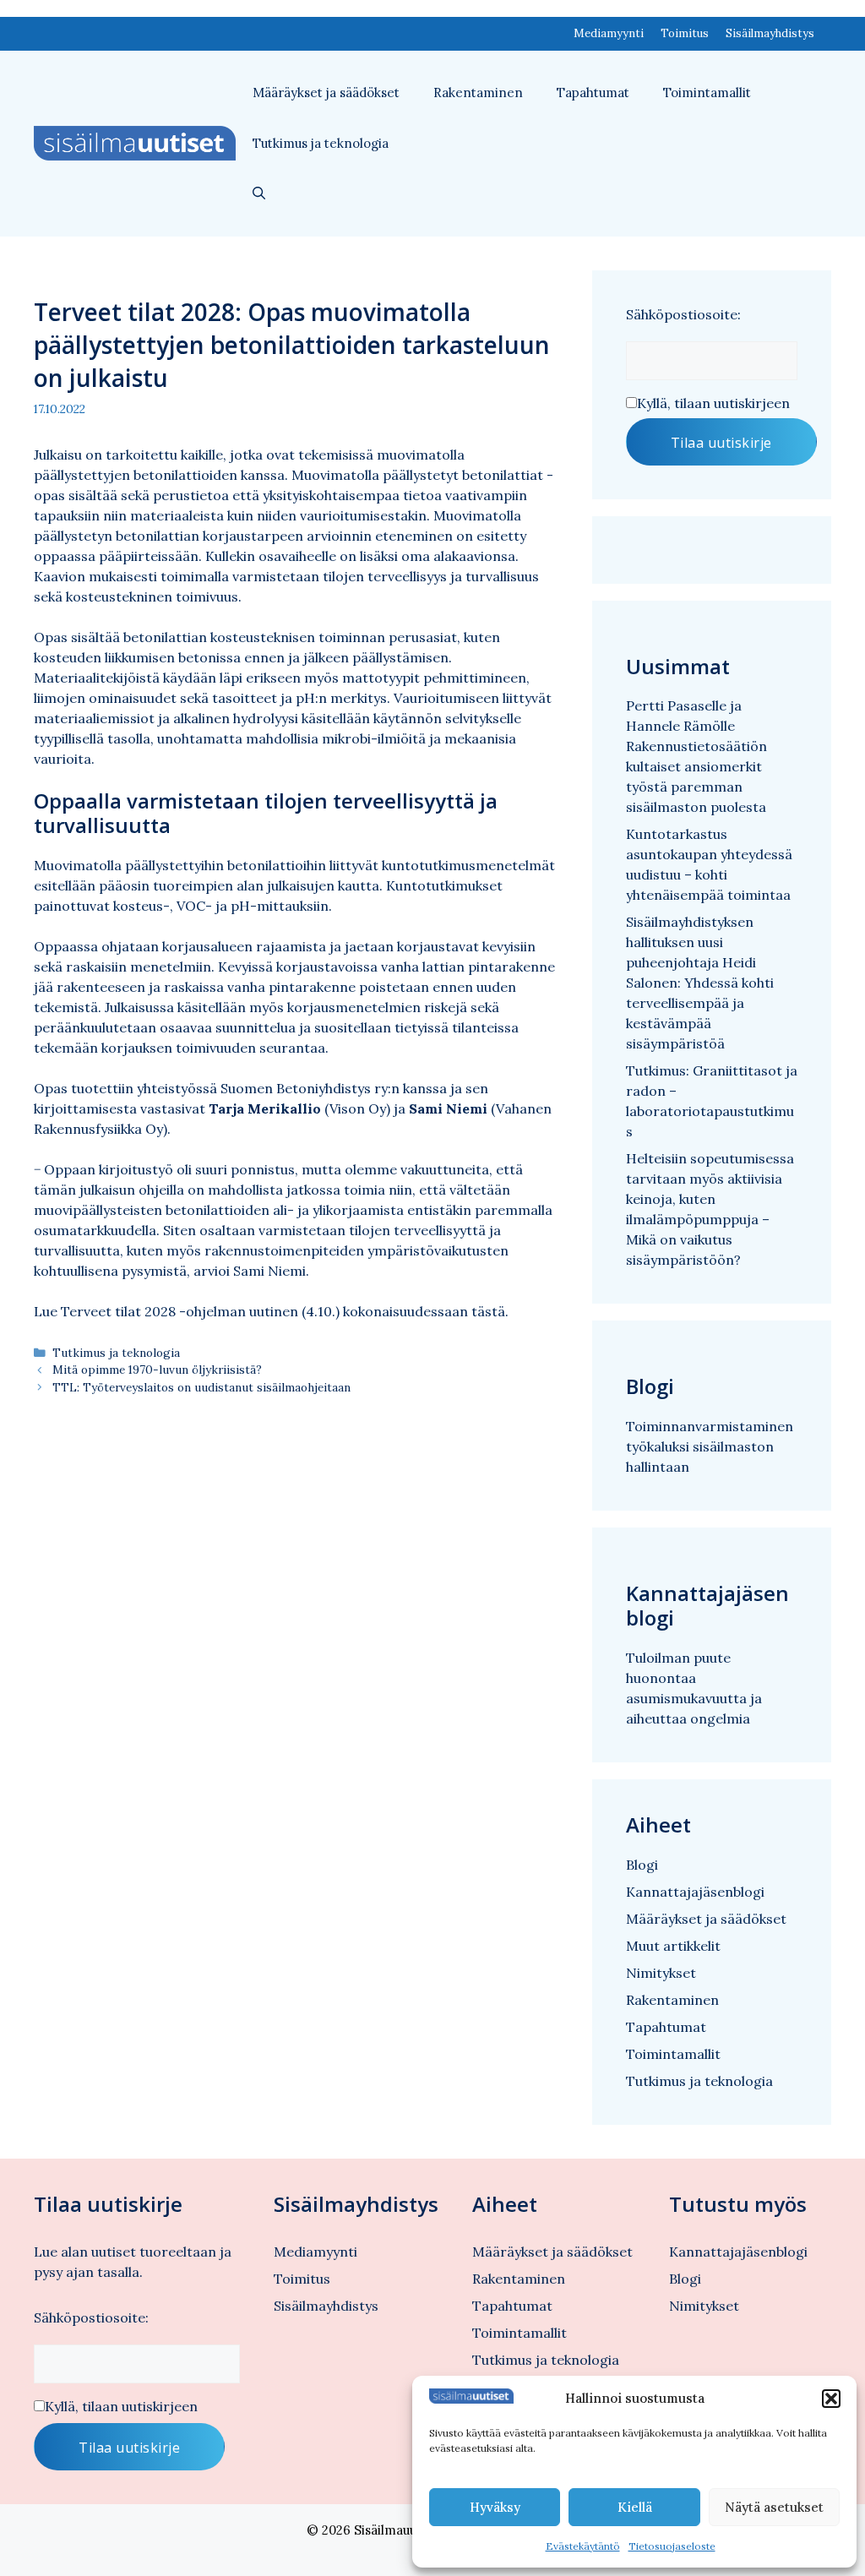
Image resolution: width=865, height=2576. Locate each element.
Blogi (642, 1865)
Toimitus (685, 33)
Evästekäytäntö (583, 2546)
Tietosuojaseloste (672, 2546)
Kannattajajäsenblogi (695, 1892)
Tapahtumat (593, 93)
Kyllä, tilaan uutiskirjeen (713, 403)
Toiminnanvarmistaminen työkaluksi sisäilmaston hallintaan (710, 1446)
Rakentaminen (478, 93)
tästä (488, 1311)
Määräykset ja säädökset (326, 93)
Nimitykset (661, 1973)
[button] (831, 2399)
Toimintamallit (707, 93)
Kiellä (635, 2507)
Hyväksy (495, 2507)
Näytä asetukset (774, 2507)
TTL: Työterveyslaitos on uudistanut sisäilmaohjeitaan (201, 1387)
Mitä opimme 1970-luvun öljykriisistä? (157, 1370)
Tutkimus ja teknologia (321, 143)
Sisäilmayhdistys (770, 33)
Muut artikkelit (673, 1946)
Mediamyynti (609, 33)
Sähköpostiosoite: (683, 314)
